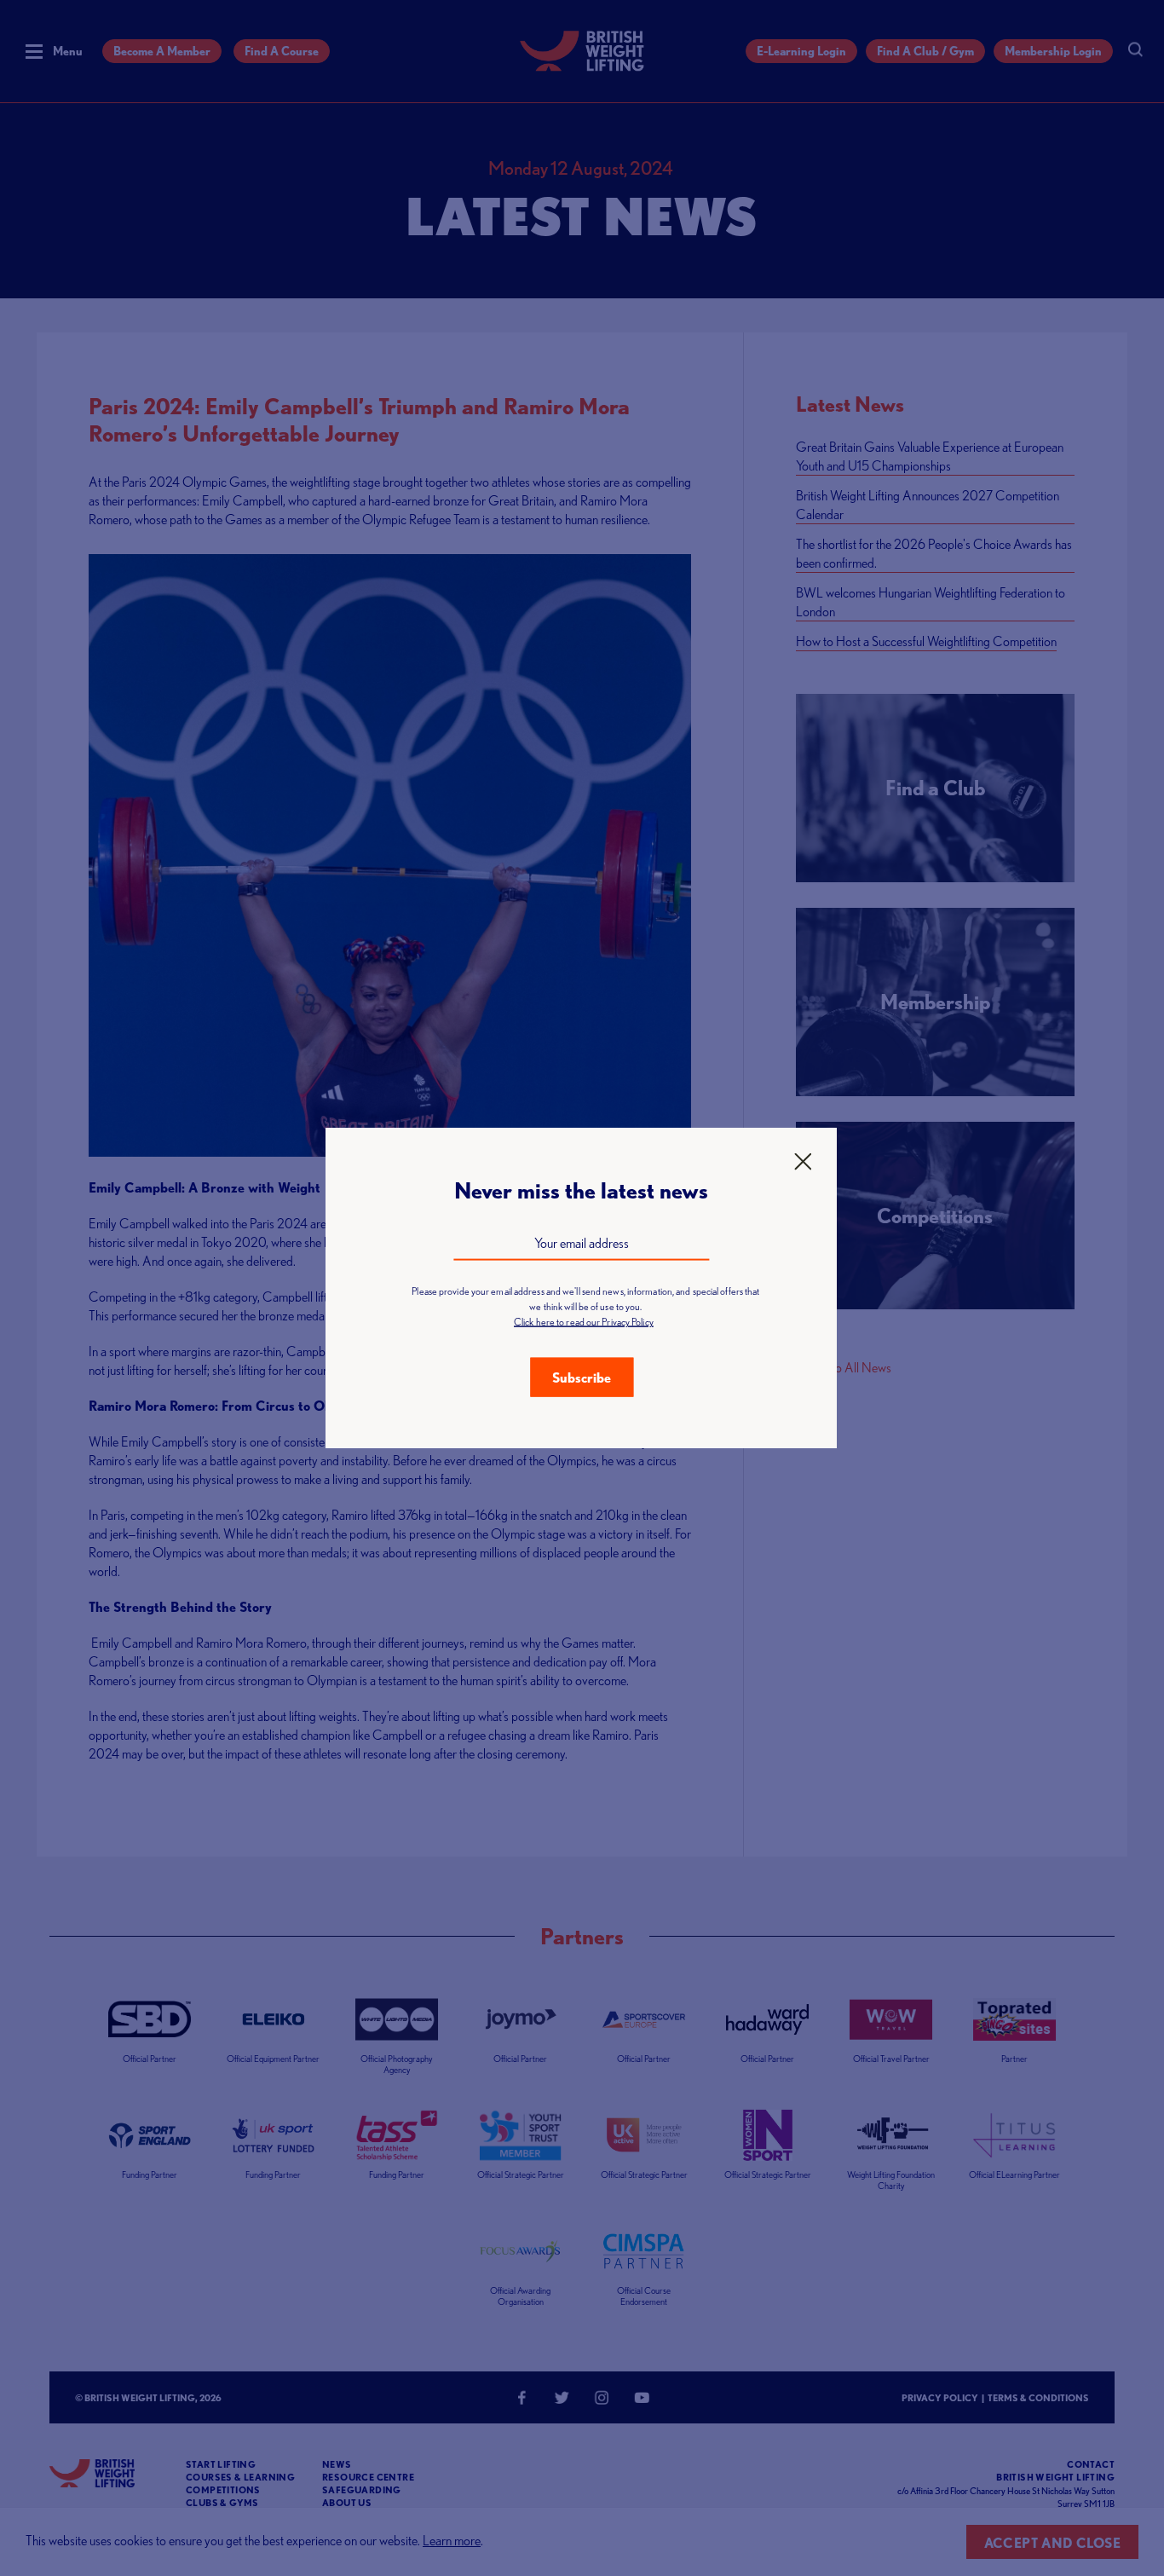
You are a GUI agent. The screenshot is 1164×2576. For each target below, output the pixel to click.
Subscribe (582, 1378)
